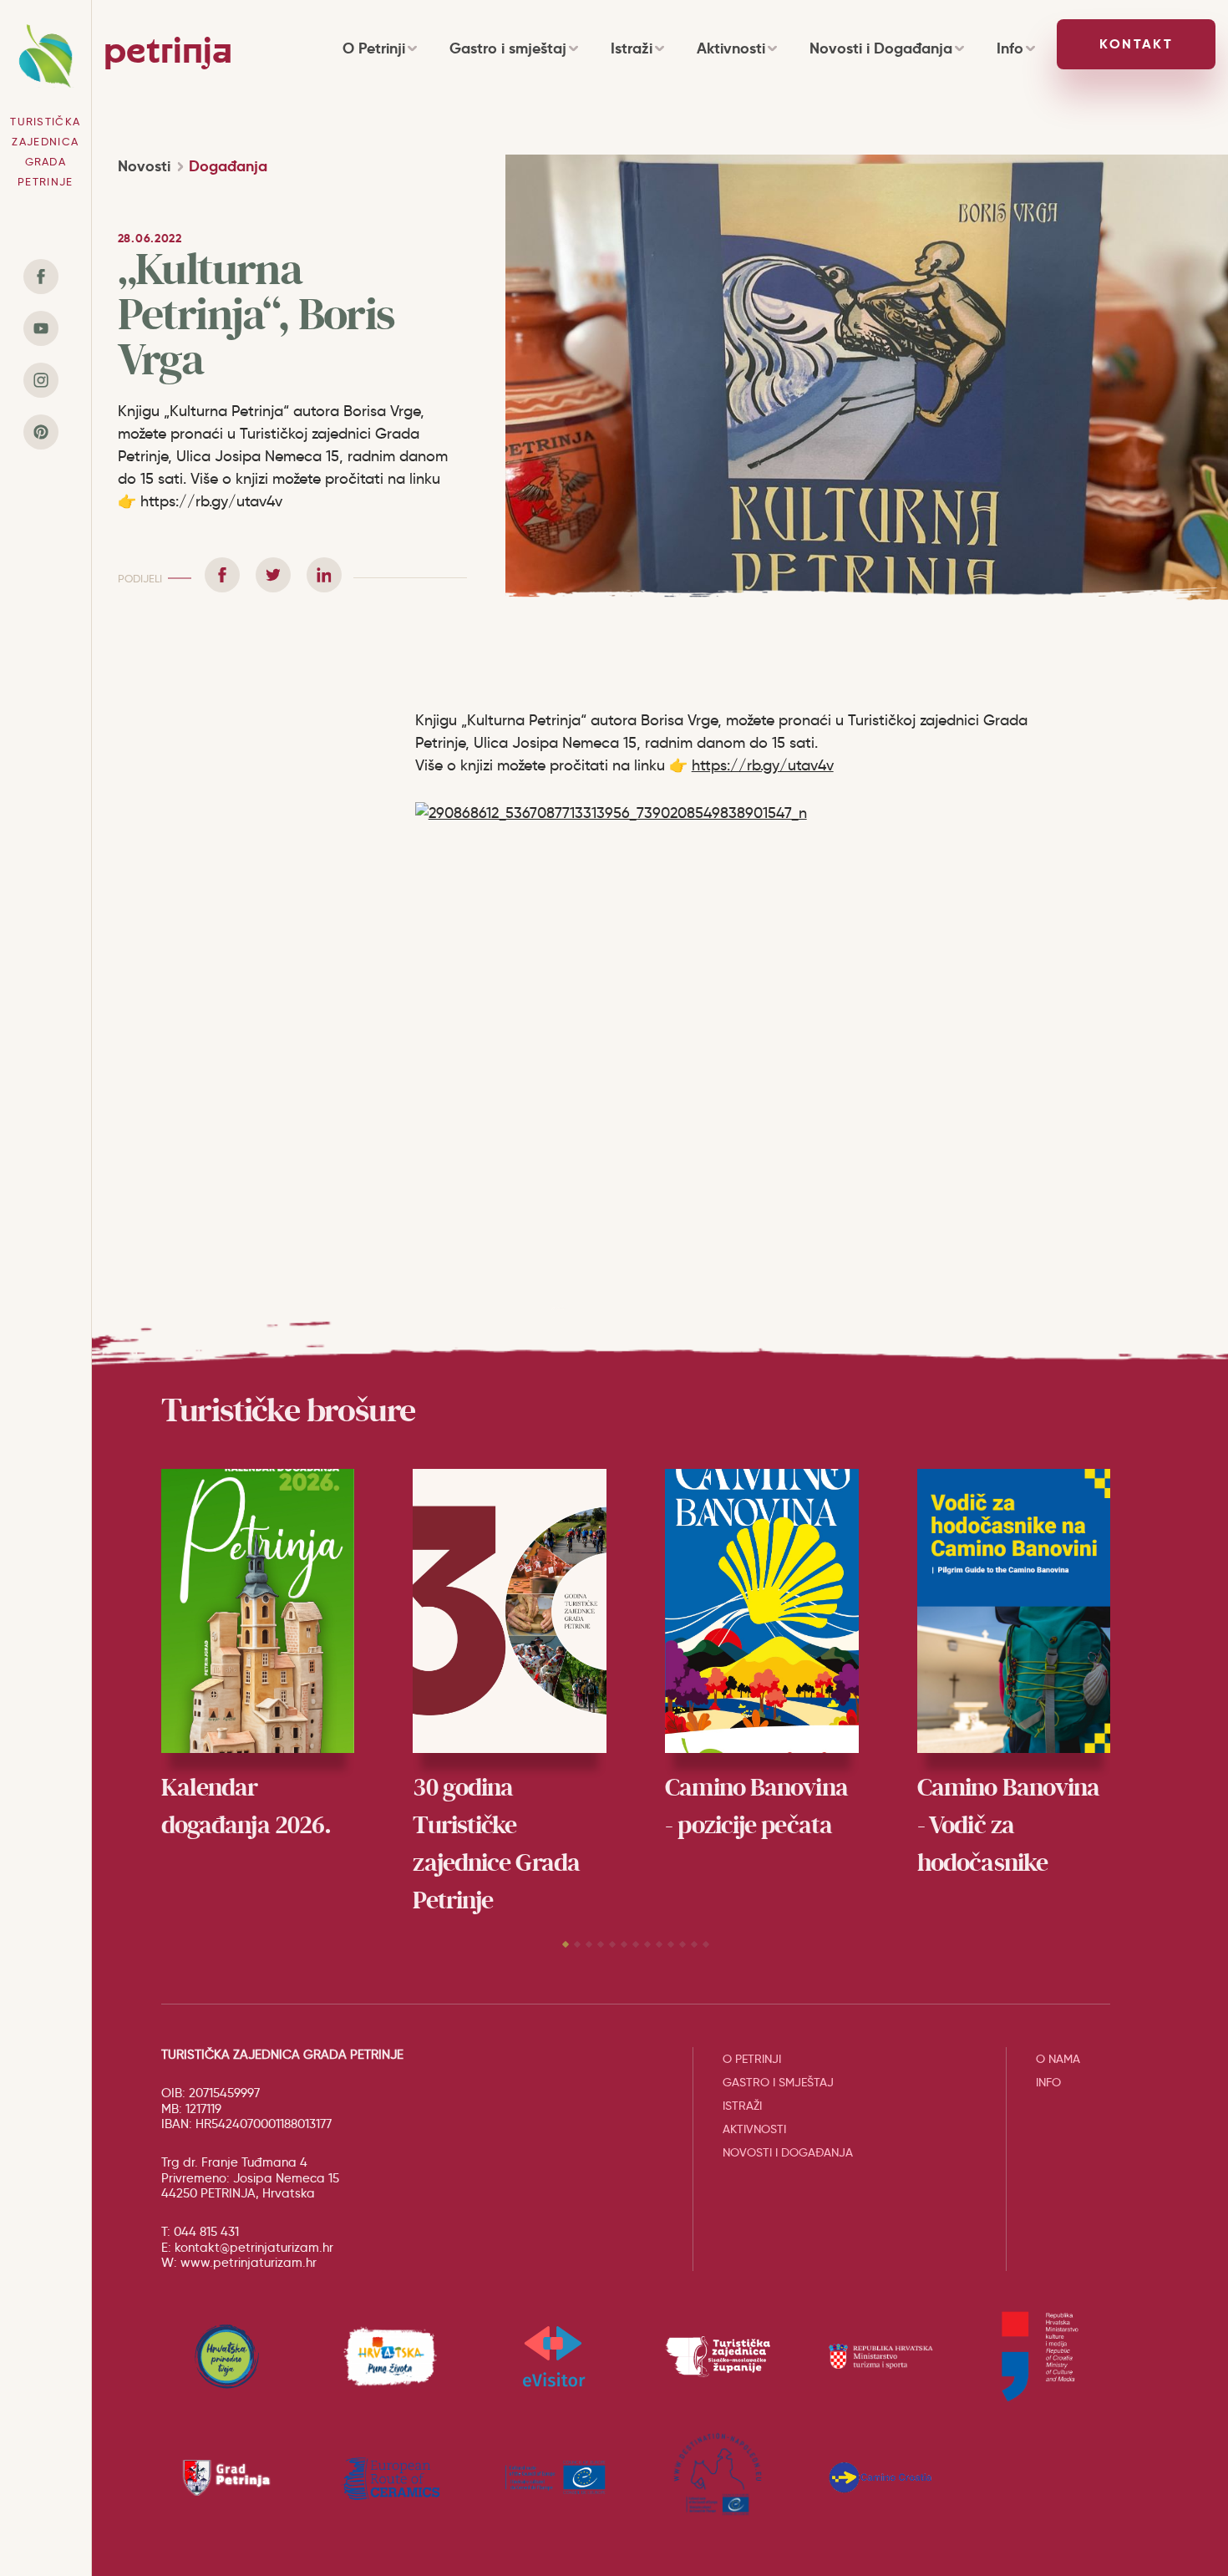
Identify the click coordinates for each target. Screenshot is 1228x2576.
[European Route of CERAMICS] (390, 2477)
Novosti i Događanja (881, 48)
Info (1010, 48)
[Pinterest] (41, 432)
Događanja (228, 166)
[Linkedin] (324, 575)
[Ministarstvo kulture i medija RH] (1044, 2356)
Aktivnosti (731, 48)
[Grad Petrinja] (227, 2477)
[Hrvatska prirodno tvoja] (227, 2356)
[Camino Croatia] (881, 2477)
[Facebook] (41, 277)
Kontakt (1136, 44)
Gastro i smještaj (508, 48)
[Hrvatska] (390, 2356)
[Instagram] (41, 380)
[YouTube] (41, 328)
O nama (1058, 2059)
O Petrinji (374, 48)
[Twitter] (273, 575)
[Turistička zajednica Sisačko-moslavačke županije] (718, 2356)
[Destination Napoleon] (718, 2477)
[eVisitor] (554, 2356)
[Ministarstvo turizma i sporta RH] (881, 2356)
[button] (566, 1944)
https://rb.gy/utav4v (763, 765)
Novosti (144, 166)
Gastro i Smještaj (778, 2082)
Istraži (632, 48)
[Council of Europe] (554, 2477)
